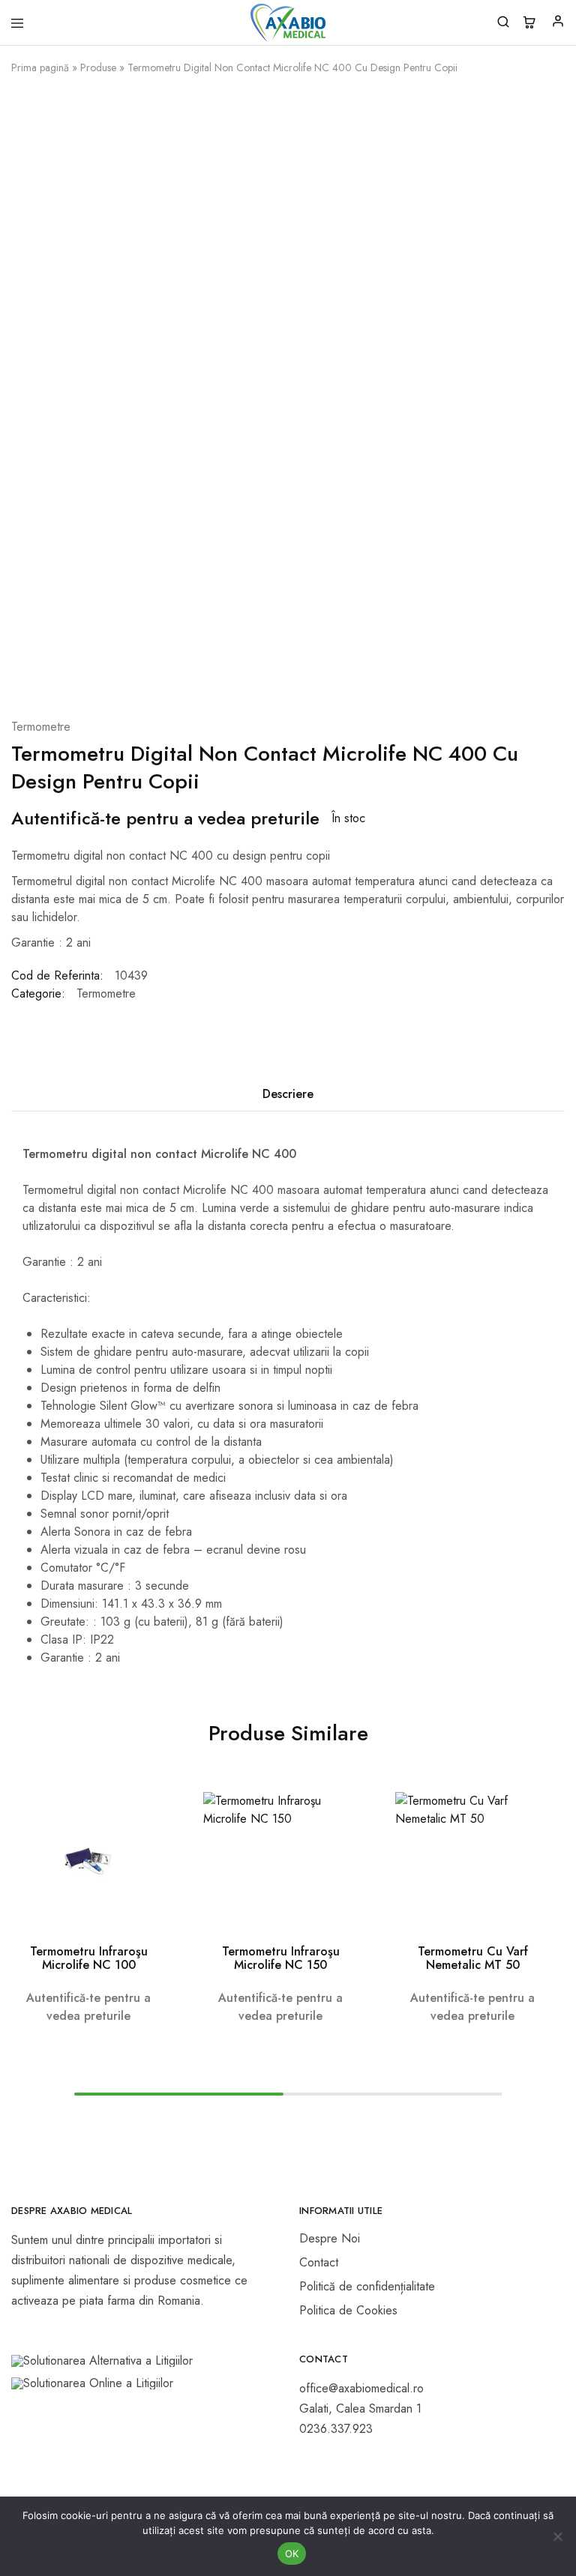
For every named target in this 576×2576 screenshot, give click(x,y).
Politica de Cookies (348, 2310)
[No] (557, 2536)
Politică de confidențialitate (367, 2286)
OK (292, 2554)
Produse (98, 67)
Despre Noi (330, 2238)
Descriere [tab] (288, 1094)
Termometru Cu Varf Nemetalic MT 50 (473, 1958)
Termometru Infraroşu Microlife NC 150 (281, 1958)
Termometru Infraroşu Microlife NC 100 (89, 1958)
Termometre (41, 727)
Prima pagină (40, 67)
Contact (319, 2262)
